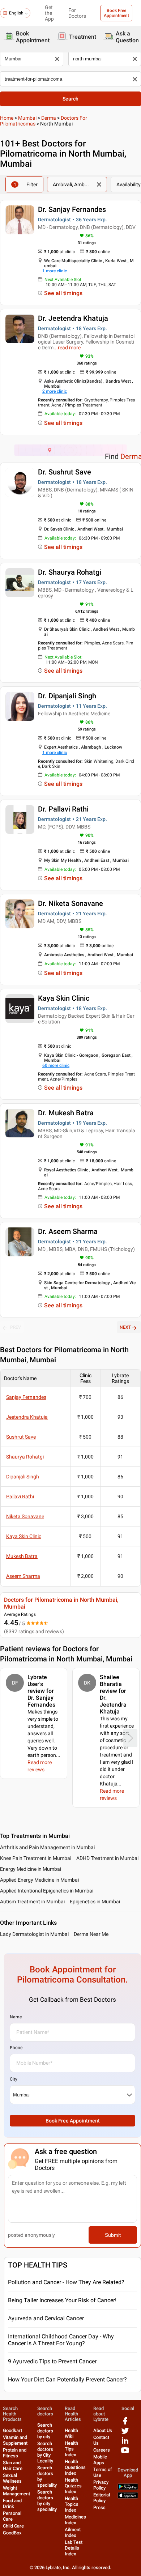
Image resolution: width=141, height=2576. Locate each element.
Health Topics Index (72, 2504)
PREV (16, 1327)
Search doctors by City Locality (45, 2452)
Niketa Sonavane (25, 1516)
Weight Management (16, 2491)
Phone (16, 2048)
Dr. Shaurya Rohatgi (70, 572)
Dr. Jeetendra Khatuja (73, 318)
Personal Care (12, 2516)
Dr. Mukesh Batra (66, 1113)
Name (16, 2017)
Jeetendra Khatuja (27, 1417)
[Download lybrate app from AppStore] (128, 2497)
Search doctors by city (45, 2431)
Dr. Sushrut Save (65, 472)
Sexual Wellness (12, 2478)
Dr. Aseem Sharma (68, 1231)
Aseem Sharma (23, 1576)
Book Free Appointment (116, 13)
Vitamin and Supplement (15, 2440)
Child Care (13, 2526)
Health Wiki (71, 2433)
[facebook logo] (125, 2424)
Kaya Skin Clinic (64, 998)
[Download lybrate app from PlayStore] (128, 2488)
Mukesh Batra (22, 1556)
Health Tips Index (71, 2449)
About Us (103, 2430)
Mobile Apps (100, 2460)
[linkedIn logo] (125, 2443)
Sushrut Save (21, 1437)
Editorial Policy (102, 2498)
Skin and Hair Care (13, 2466)
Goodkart (12, 2430)
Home (7, 118)
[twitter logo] (125, 2433)
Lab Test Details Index (74, 2548)
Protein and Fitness (15, 2453)
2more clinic (55, 391)
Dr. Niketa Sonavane (70, 903)
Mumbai (27, 118)
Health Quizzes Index (73, 2486)
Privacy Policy (101, 2485)
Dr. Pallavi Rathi (63, 809)
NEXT (125, 1327)
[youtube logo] (125, 2453)
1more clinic (55, 271)
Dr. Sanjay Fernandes (72, 209)
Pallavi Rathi (20, 1496)
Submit (113, 2235)
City (14, 2079)
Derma (49, 118)
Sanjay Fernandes (26, 1397)
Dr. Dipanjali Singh (67, 696)
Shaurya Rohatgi (25, 1457)
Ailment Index (73, 2532)
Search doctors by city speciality (47, 2501)
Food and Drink (12, 2503)
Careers (102, 2450)
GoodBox (12, 2533)
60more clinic (56, 1065)
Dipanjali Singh (23, 1477)
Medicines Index (75, 2520)
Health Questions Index (75, 2467)
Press (99, 2507)
